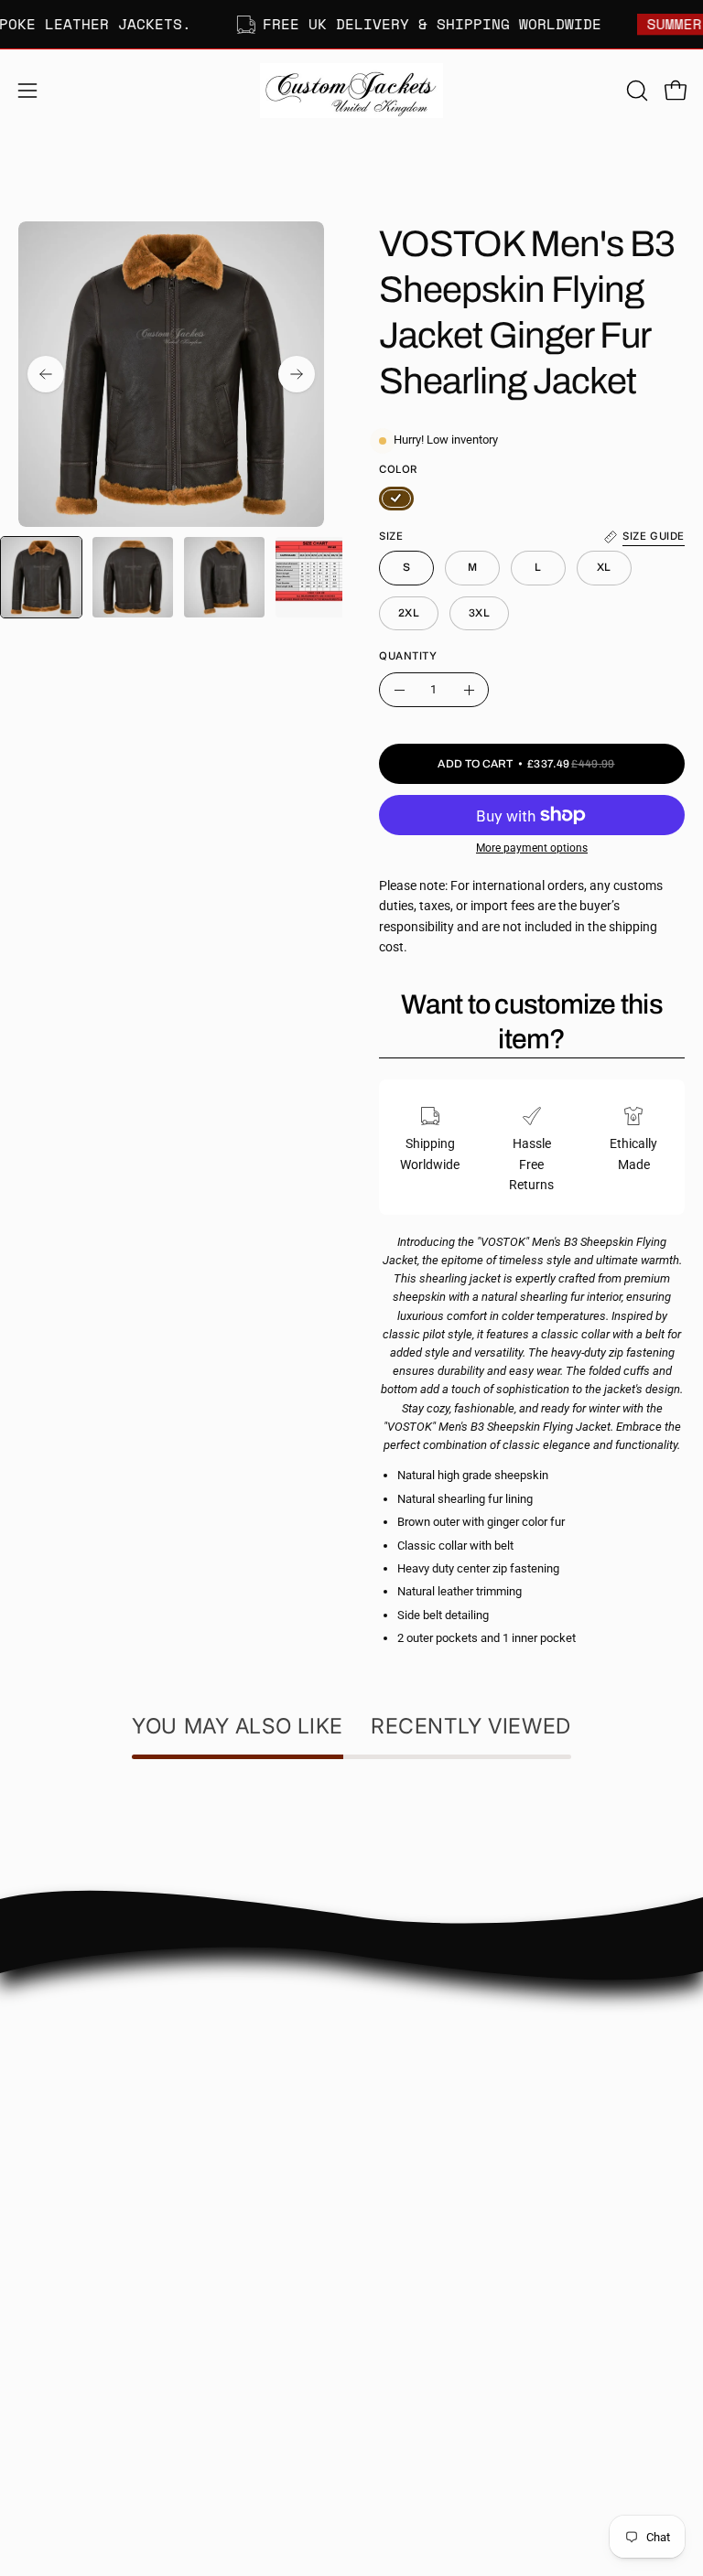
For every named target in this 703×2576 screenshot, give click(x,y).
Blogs (386, 2190)
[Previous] (46, 374)
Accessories (52, 2400)
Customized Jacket (73, 2372)
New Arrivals (54, 2346)
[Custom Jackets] (351, 91)
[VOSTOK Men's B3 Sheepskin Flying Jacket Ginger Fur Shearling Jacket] (41, 577)
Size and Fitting (413, 2055)
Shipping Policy (413, 2082)
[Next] (297, 374)
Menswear (48, 2291)
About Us (396, 2001)
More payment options (532, 848)
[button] (635, 91)
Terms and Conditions (432, 2164)
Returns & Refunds (423, 2109)
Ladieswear (51, 2318)
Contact (393, 2028)
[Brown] (396, 499)
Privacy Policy (409, 2136)
